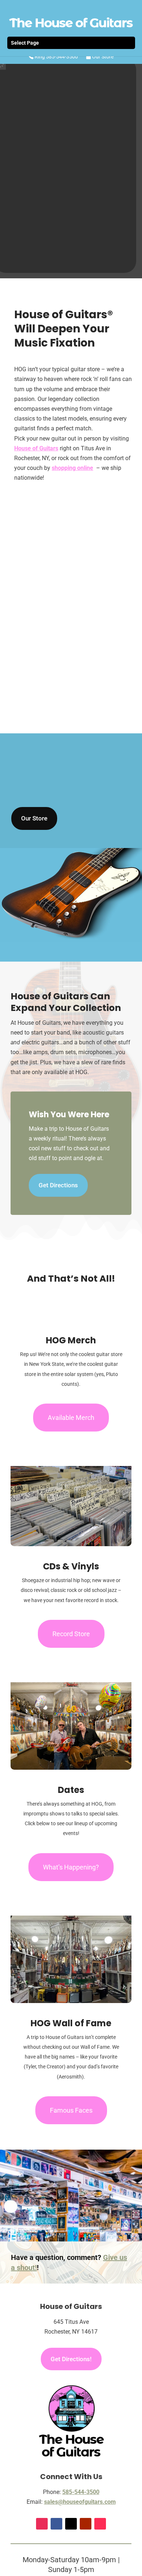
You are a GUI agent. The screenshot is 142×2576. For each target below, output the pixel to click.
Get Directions (58, 1185)
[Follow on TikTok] (100, 2524)
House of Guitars (36, 448)
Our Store (102, 57)
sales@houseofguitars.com (80, 2502)
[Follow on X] (71, 2524)
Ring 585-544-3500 (56, 57)
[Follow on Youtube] (86, 2524)
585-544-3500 (81, 2492)
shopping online (72, 468)
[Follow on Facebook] (56, 2524)
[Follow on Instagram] (42, 2524)
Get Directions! (71, 2359)
